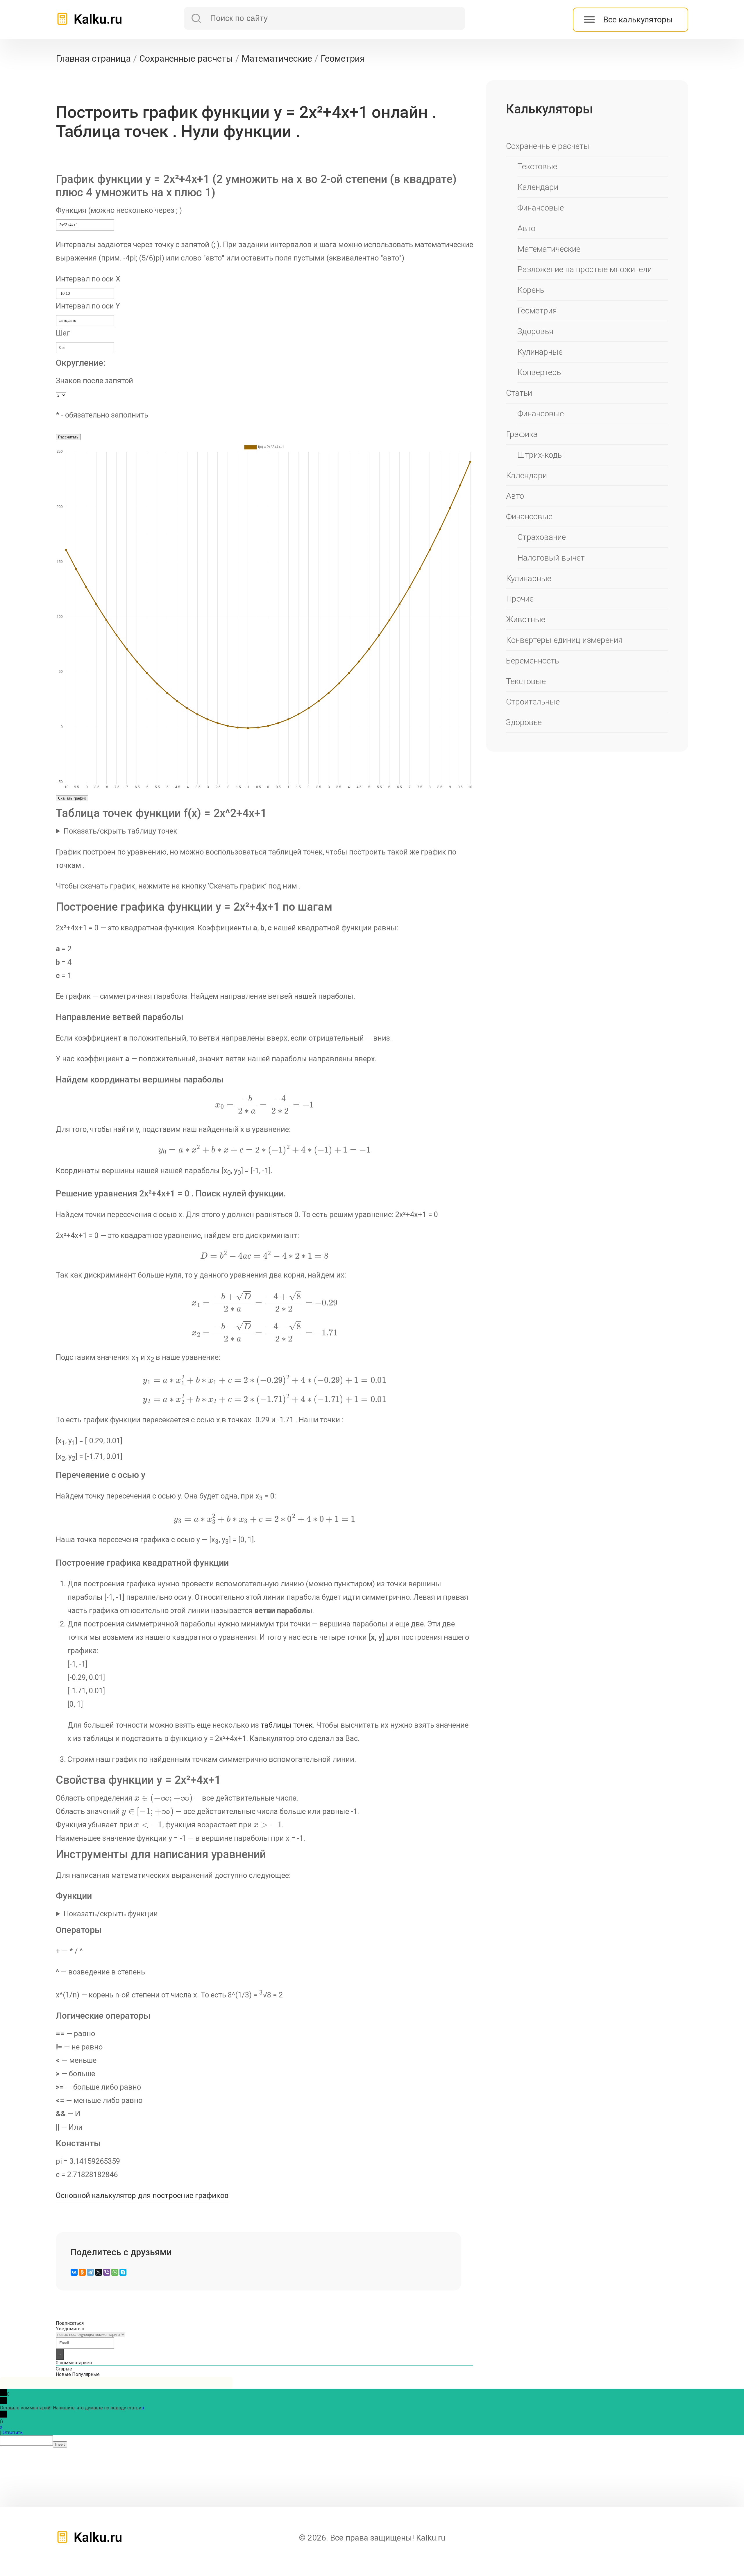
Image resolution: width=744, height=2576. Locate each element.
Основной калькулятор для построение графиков (142, 2195)
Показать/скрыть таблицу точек (120, 831)
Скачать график (72, 798)
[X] (99, 2272)
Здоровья (535, 331)
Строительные (533, 702)
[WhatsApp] (115, 2272)
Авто (526, 228)
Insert (60, 2444)
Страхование (542, 537)
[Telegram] (90, 2272)
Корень (531, 290)
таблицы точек (287, 1725)
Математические (549, 249)
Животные (526, 619)
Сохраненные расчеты (548, 146)
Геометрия (537, 311)
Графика (522, 434)
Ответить (13, 2433)
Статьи (519, 393)
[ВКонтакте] (74, 2272)
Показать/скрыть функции (111, 1914)
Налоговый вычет (551, 558)
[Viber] (107, 2272)
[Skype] (123, 2272)
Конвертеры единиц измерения (564, 640)
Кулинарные (540, 352)
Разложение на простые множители (585, 269)
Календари (538, 187)
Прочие (520, 599)
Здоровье (524, 722)
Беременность (532, 661)
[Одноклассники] (82, 2272)
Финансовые (541, 208)
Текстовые (537, 166)
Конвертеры (540, 372)
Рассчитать (68, 437)
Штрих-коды (541, 455)
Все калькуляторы (638, 20)
